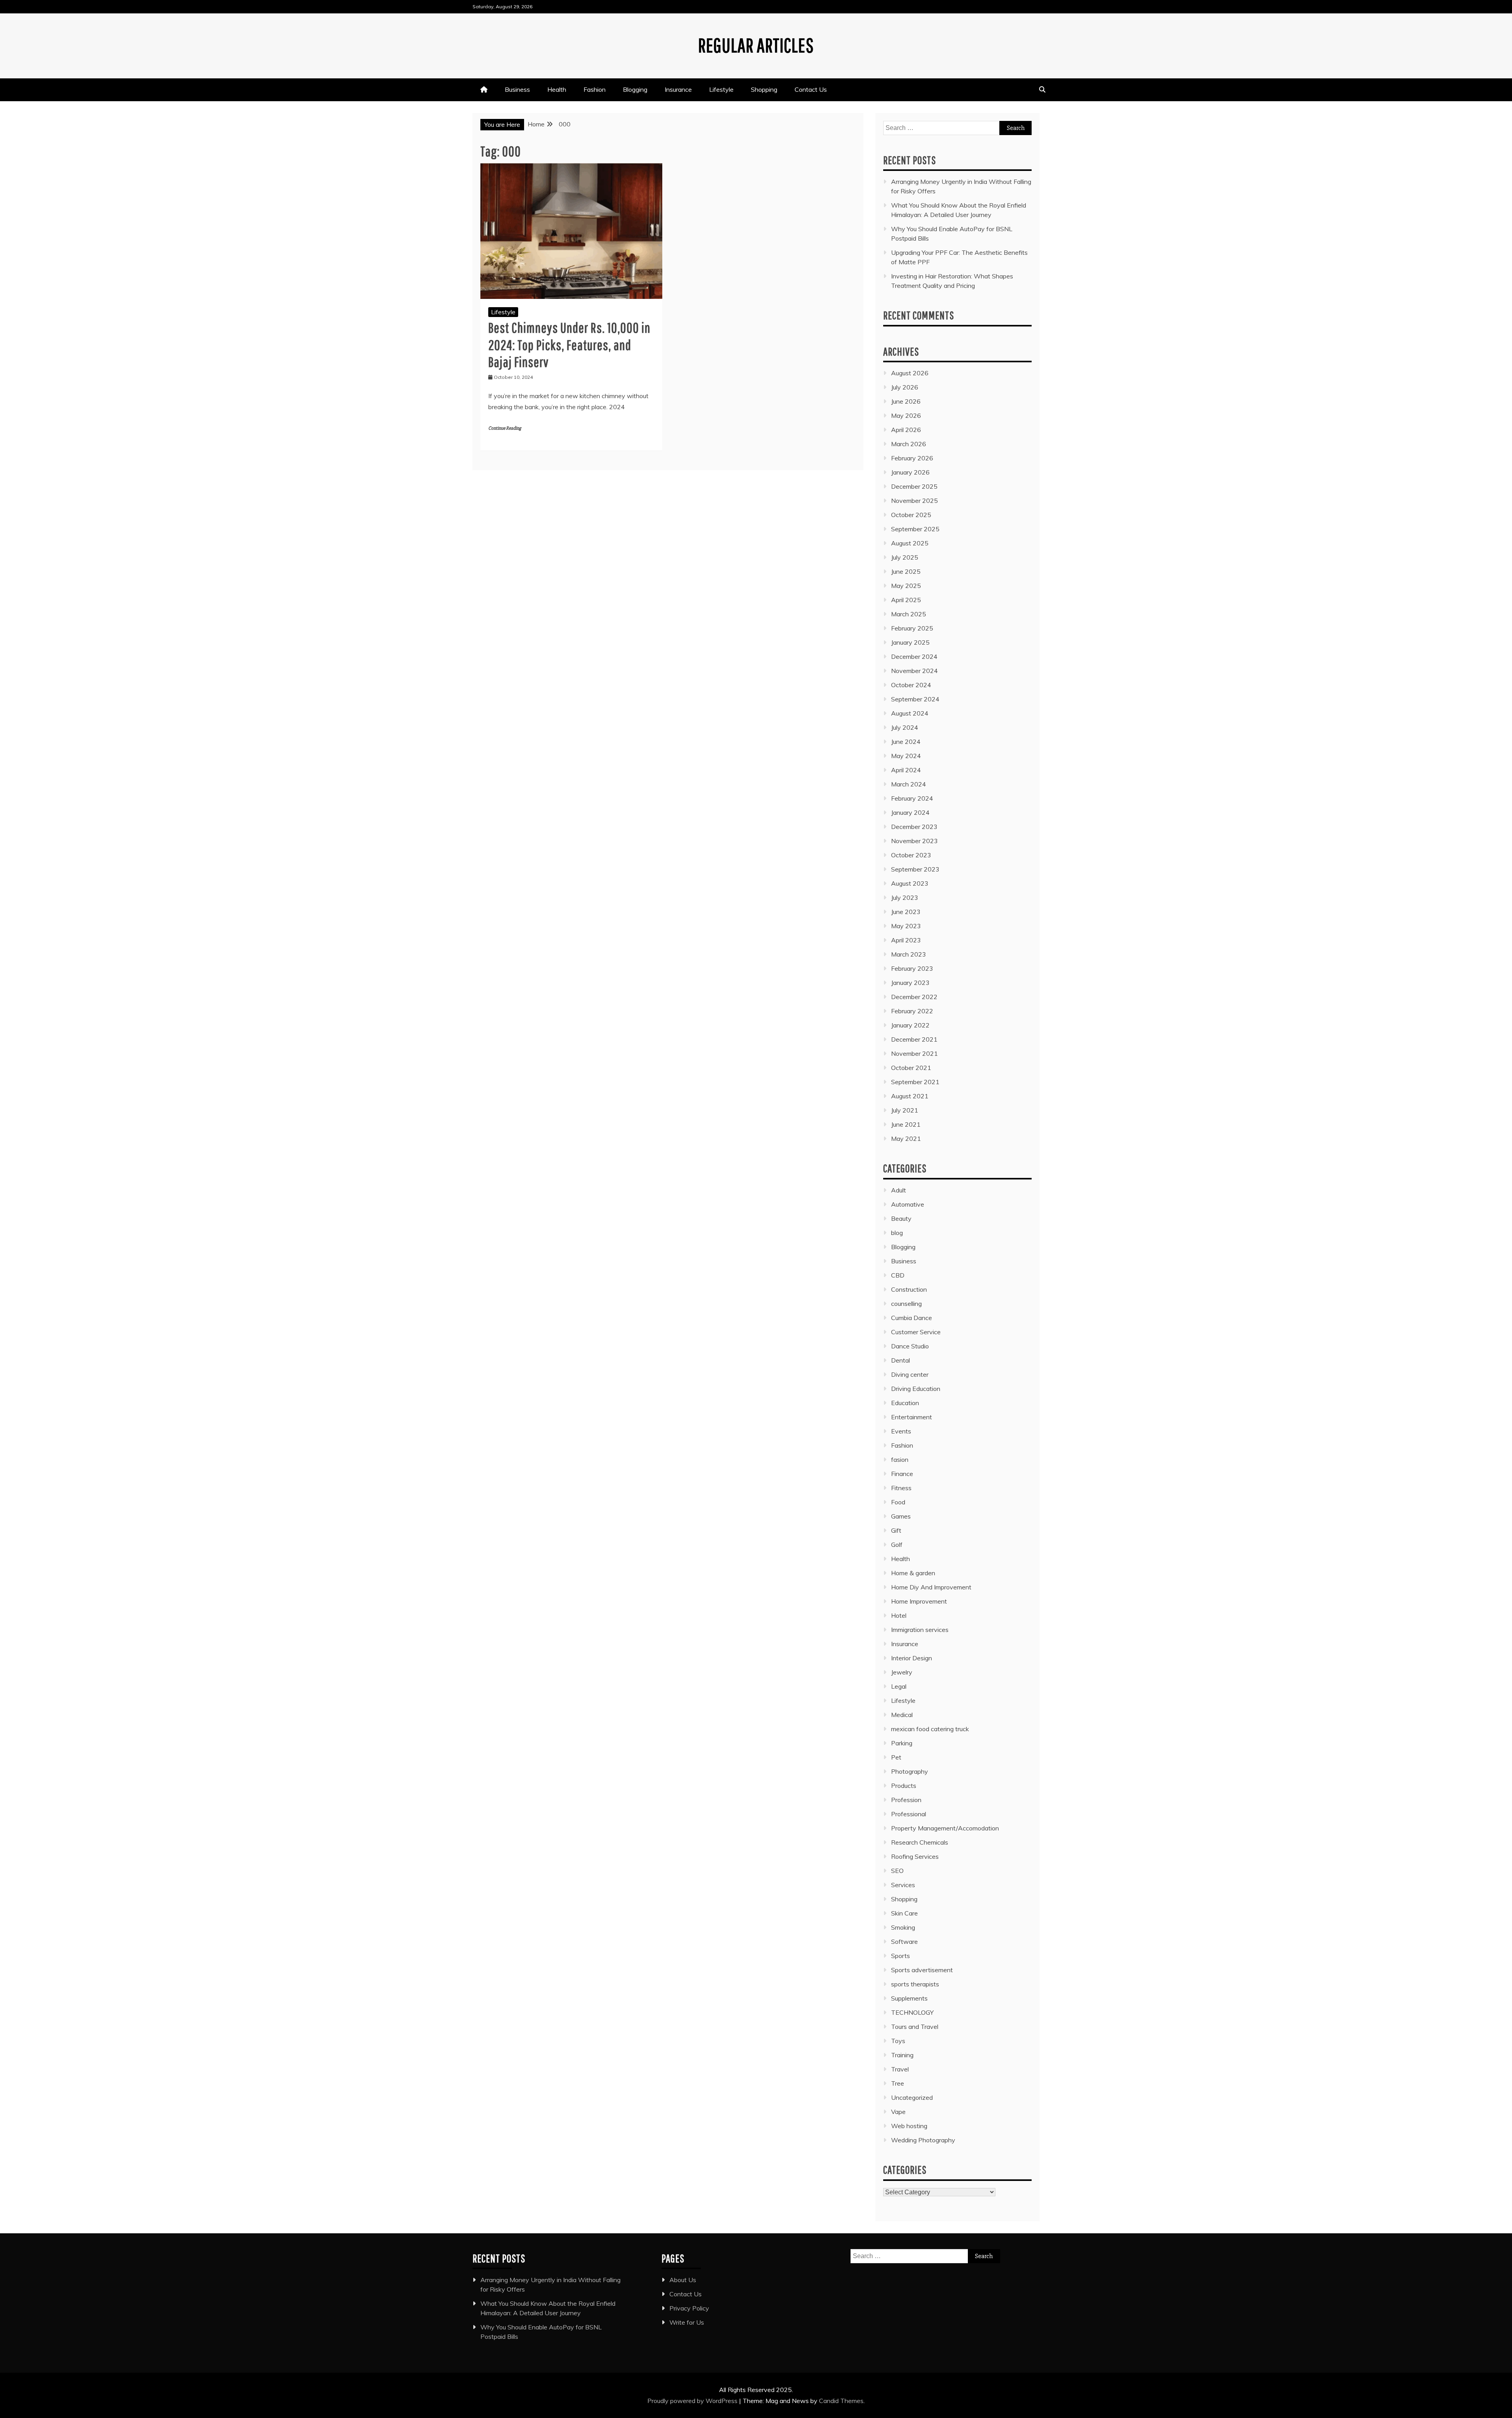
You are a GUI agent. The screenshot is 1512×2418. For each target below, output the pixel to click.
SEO (897, 1871)
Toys (898, 2041)
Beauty (901, 1218)
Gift (896, 1530)
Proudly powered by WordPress (693, 2401)
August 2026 (910, 373)
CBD (898, 1275)
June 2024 (906, 742)
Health (557, 89)
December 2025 (914, 486)
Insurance (678, 89)
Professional (909, 1814)
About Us (683, 2280)
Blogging (635, 89)
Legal (899, 1686)
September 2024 (915, 699)
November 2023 (914, 841)
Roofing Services (915, 1856)
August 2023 (910, 883)
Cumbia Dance (912, 1318)
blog (897, 1233)
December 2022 (914, 997)
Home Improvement (919, 1601)
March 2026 (909, 444)
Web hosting (909, 2126)
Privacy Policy (689, 2308)
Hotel (899, 1615)
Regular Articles (756, 45)
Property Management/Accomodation (945, 1828)
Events (901, 1431)
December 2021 (914, 1039)
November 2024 (914, 671)
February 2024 (912, 798)
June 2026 (906, 401)
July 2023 (905, 897)
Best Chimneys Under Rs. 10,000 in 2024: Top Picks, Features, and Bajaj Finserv (569, 344)
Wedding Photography (923, 2140)
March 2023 (909, 954)
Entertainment (912, 1417)
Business (517, 89)
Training (902, 2055)
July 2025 (905, 557)
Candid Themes (841, 2401)
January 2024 (910, 812)
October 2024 (911, 685)
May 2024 (906, 756)
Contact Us (811, 89)
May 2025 (906, 586)
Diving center (910, 1374)
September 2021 (915, 1082)
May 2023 (906, 926)
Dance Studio (910, 1346)
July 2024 (905, 727)
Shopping (764, 89)
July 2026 (905, 387)
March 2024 (909, 784)
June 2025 (906, 571)
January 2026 (910, 472)
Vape (898, 2112)
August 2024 (910, 713)
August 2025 (910, 543)
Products (904, 1786)
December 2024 (914, 656)
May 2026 (906, 415)
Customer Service (916, 1332)
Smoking (903, 1927)
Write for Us (687, 2322)
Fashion (595, 89)
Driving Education (916, 1389)
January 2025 (910, 642)
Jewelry (902, 1672)
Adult (899, 1190)
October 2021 (911, 1068)
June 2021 (906, 1124)
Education (905, 1403)
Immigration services (920, 1630)
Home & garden (913, 1573)
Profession (906, 1800)
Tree (898, 2083)
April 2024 (906, 770)
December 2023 (914, 827)
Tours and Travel (915, 2027)
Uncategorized (912, 2097)
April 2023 (906, 940)
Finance (902, 1474)
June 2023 (906, 912)
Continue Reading (505, 428)
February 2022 (912, 1011)
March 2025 (909, 614)
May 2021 (906, 1139)
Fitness (901, 1488)
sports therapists (915, 1984)
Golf (897, 1545)
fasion (900, 1459)
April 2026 (906, 430)
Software (904, 1941)
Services (903, 1885)
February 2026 (912, 458)
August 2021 (910, 1096)
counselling (906, 1304)
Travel (900, 2069)
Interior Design (912, 1658)
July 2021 (905, 1110)
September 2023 (915, 869)
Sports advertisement (922, 1970)
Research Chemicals (920, 1842)
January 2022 (910, 1025)
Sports (901, 1956)
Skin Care (904, 1913)
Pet (896, 1757)
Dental (901, 1360)
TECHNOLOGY (912, 2012)
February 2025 (912, 628)
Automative (908, 1204)
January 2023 (910, 983)
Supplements (909, 1998)
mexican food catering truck (930, 1729)
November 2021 (914, 1053)
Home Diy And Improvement (931, 1587)
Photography (910, 1771)
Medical (902, 1715)
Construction (909, 1289)
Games (901, 1516)
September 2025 (915, 529)
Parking (902, 1743)
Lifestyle (721, 89)
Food (898, 1502)
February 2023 (912, 968)
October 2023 (911, 855)
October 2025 (911, 515)
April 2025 (906, 600)
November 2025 (914, 501)
